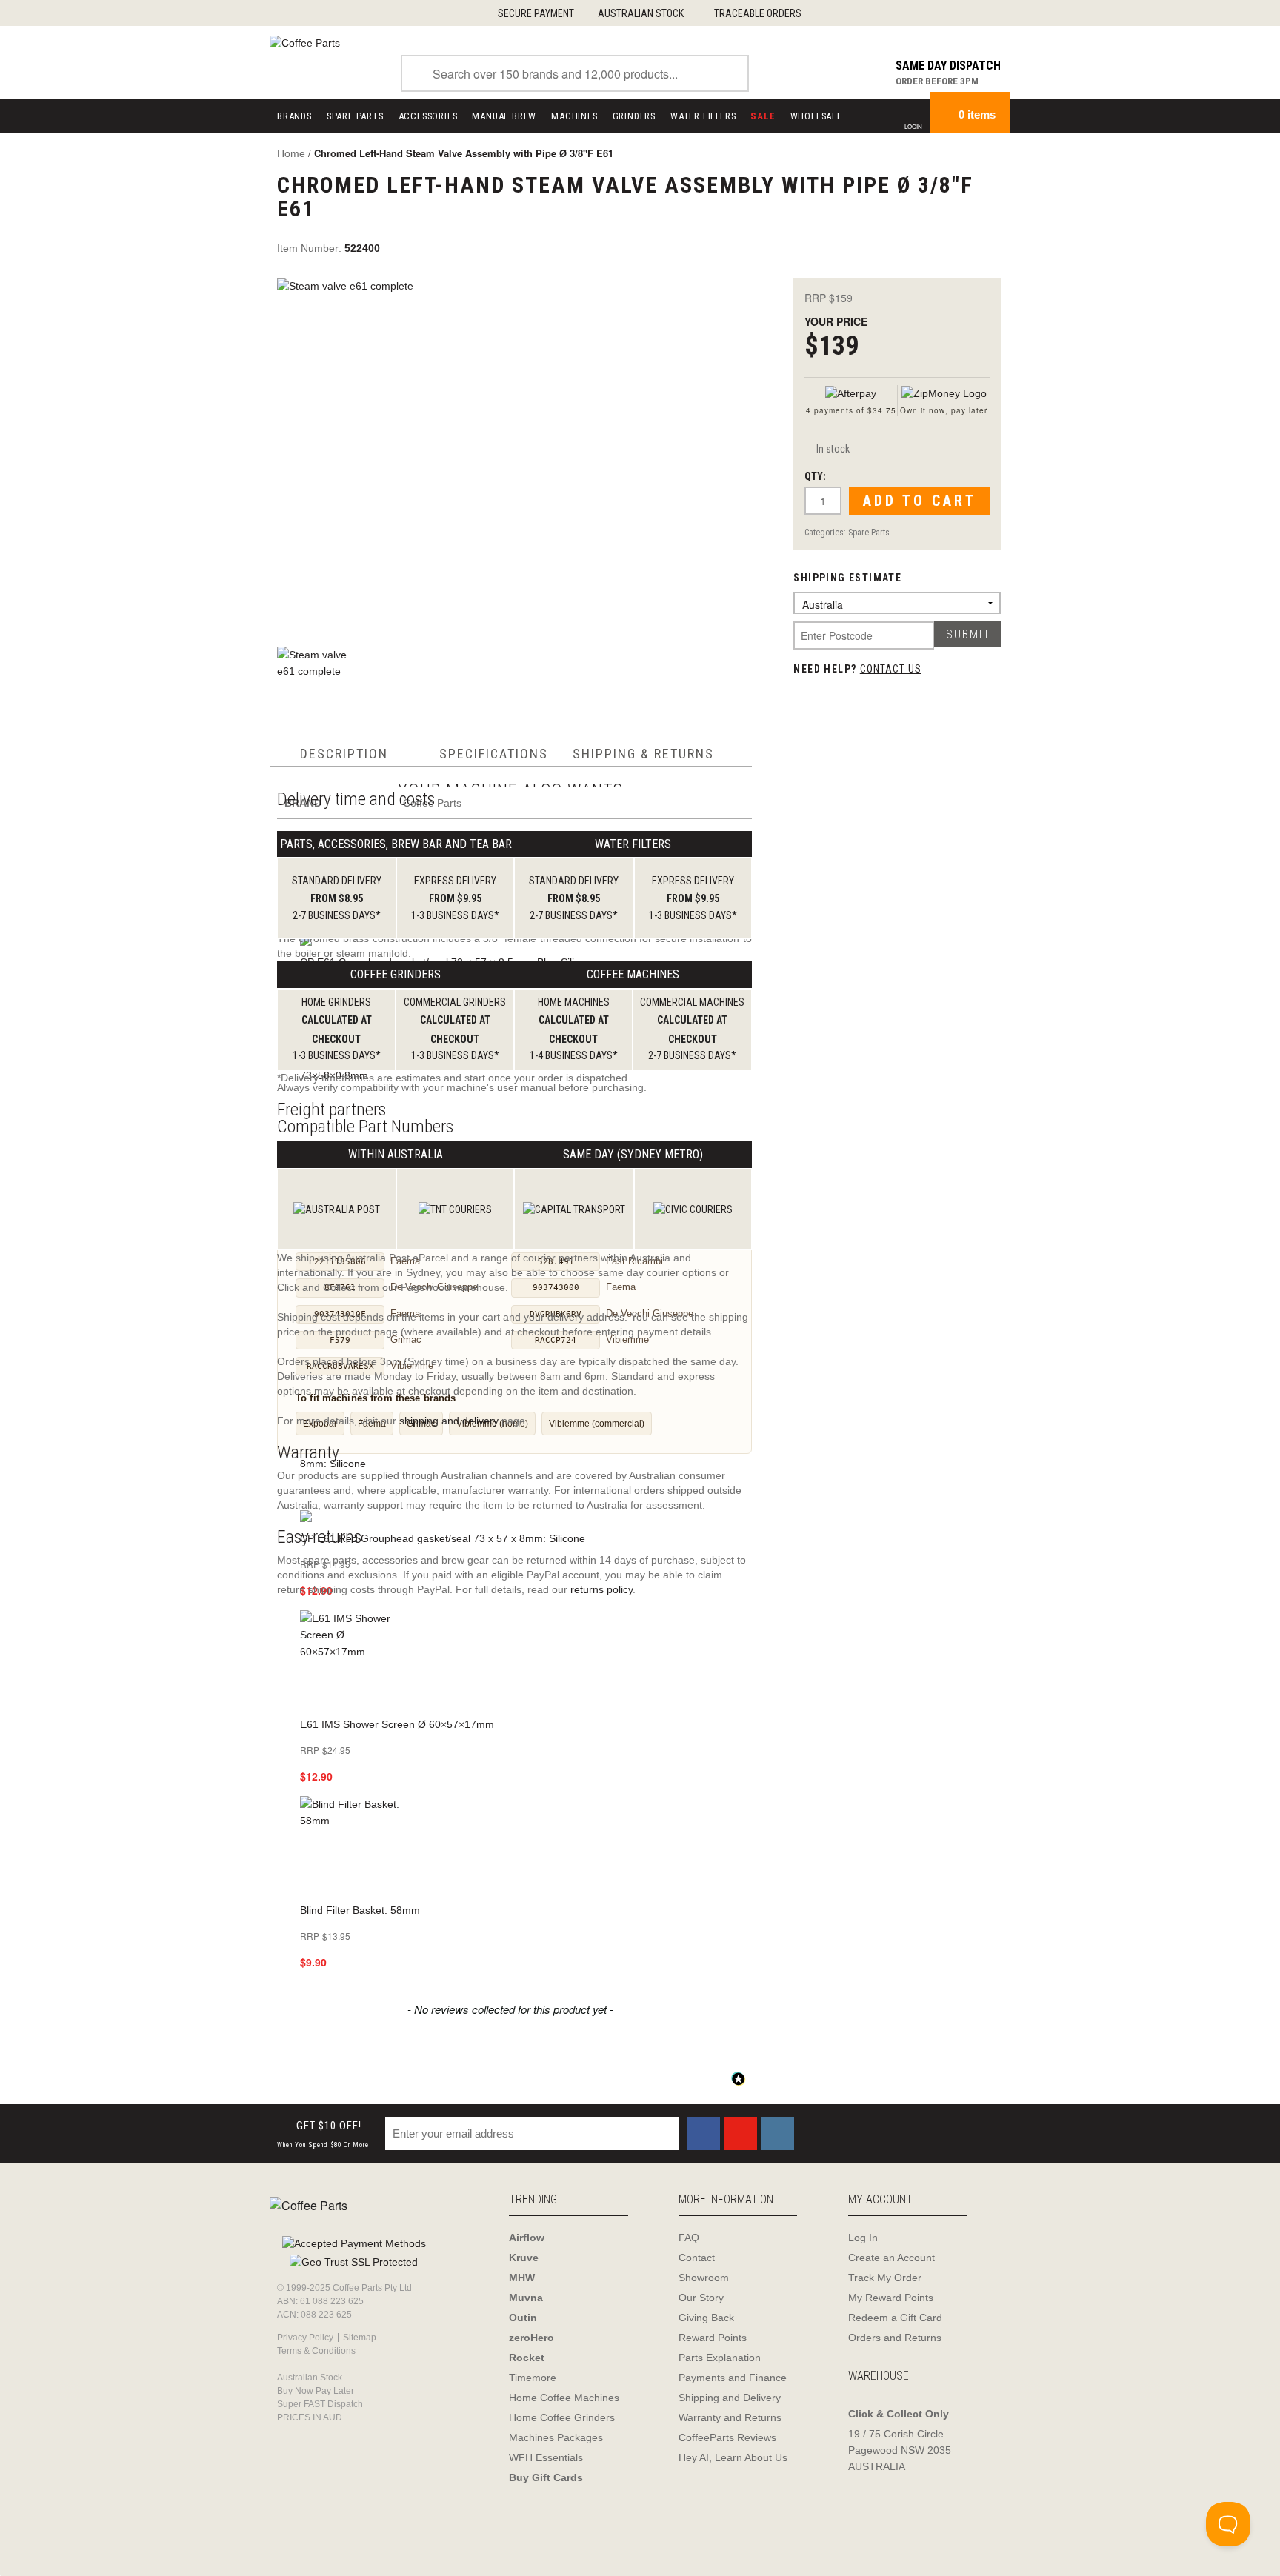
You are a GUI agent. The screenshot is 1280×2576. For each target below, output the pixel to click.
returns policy (601, 1589)
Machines (574, 116)
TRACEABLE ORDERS (758, 13)
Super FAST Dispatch (320, 2404)
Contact (697, 2258)
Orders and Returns (895, 2338)
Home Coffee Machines (564, 2398)
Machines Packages (556, 2437)
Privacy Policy (305, 2338)
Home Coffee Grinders (562, 2417)
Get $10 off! (323, 2134)
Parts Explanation (720, 2358)
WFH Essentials (546, 2457)
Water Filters (703, 116)
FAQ (689, 2238)
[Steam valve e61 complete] (519, 454)
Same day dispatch (948, 66)
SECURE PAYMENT (536, 13)
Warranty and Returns (730, 2417)
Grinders (634, 116)
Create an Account (891, 2258)
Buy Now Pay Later (316, 2391)
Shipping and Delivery (730, 2398)
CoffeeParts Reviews (727, 2437)
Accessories (428, 116)
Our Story (701, 2298)
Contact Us (891, 669)
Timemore (533, 2378)
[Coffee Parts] (305, 42)
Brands (294, 116)
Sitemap (360, 2338)
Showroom (704, 2278)
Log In (863, 2238)
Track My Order (885, 2278)
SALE (763, 116)
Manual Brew (504, 116)
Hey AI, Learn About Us (733, 2457)
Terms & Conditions (316, 2351)
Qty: (815, 476)
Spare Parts (355, 116)
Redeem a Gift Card (895, 2318)
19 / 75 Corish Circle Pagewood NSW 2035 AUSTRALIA (900, 2450)
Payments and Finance (733, 2378)
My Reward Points (891, 2298)
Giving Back (706, 2318)
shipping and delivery (449, 1421)
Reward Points (713, 2338)
